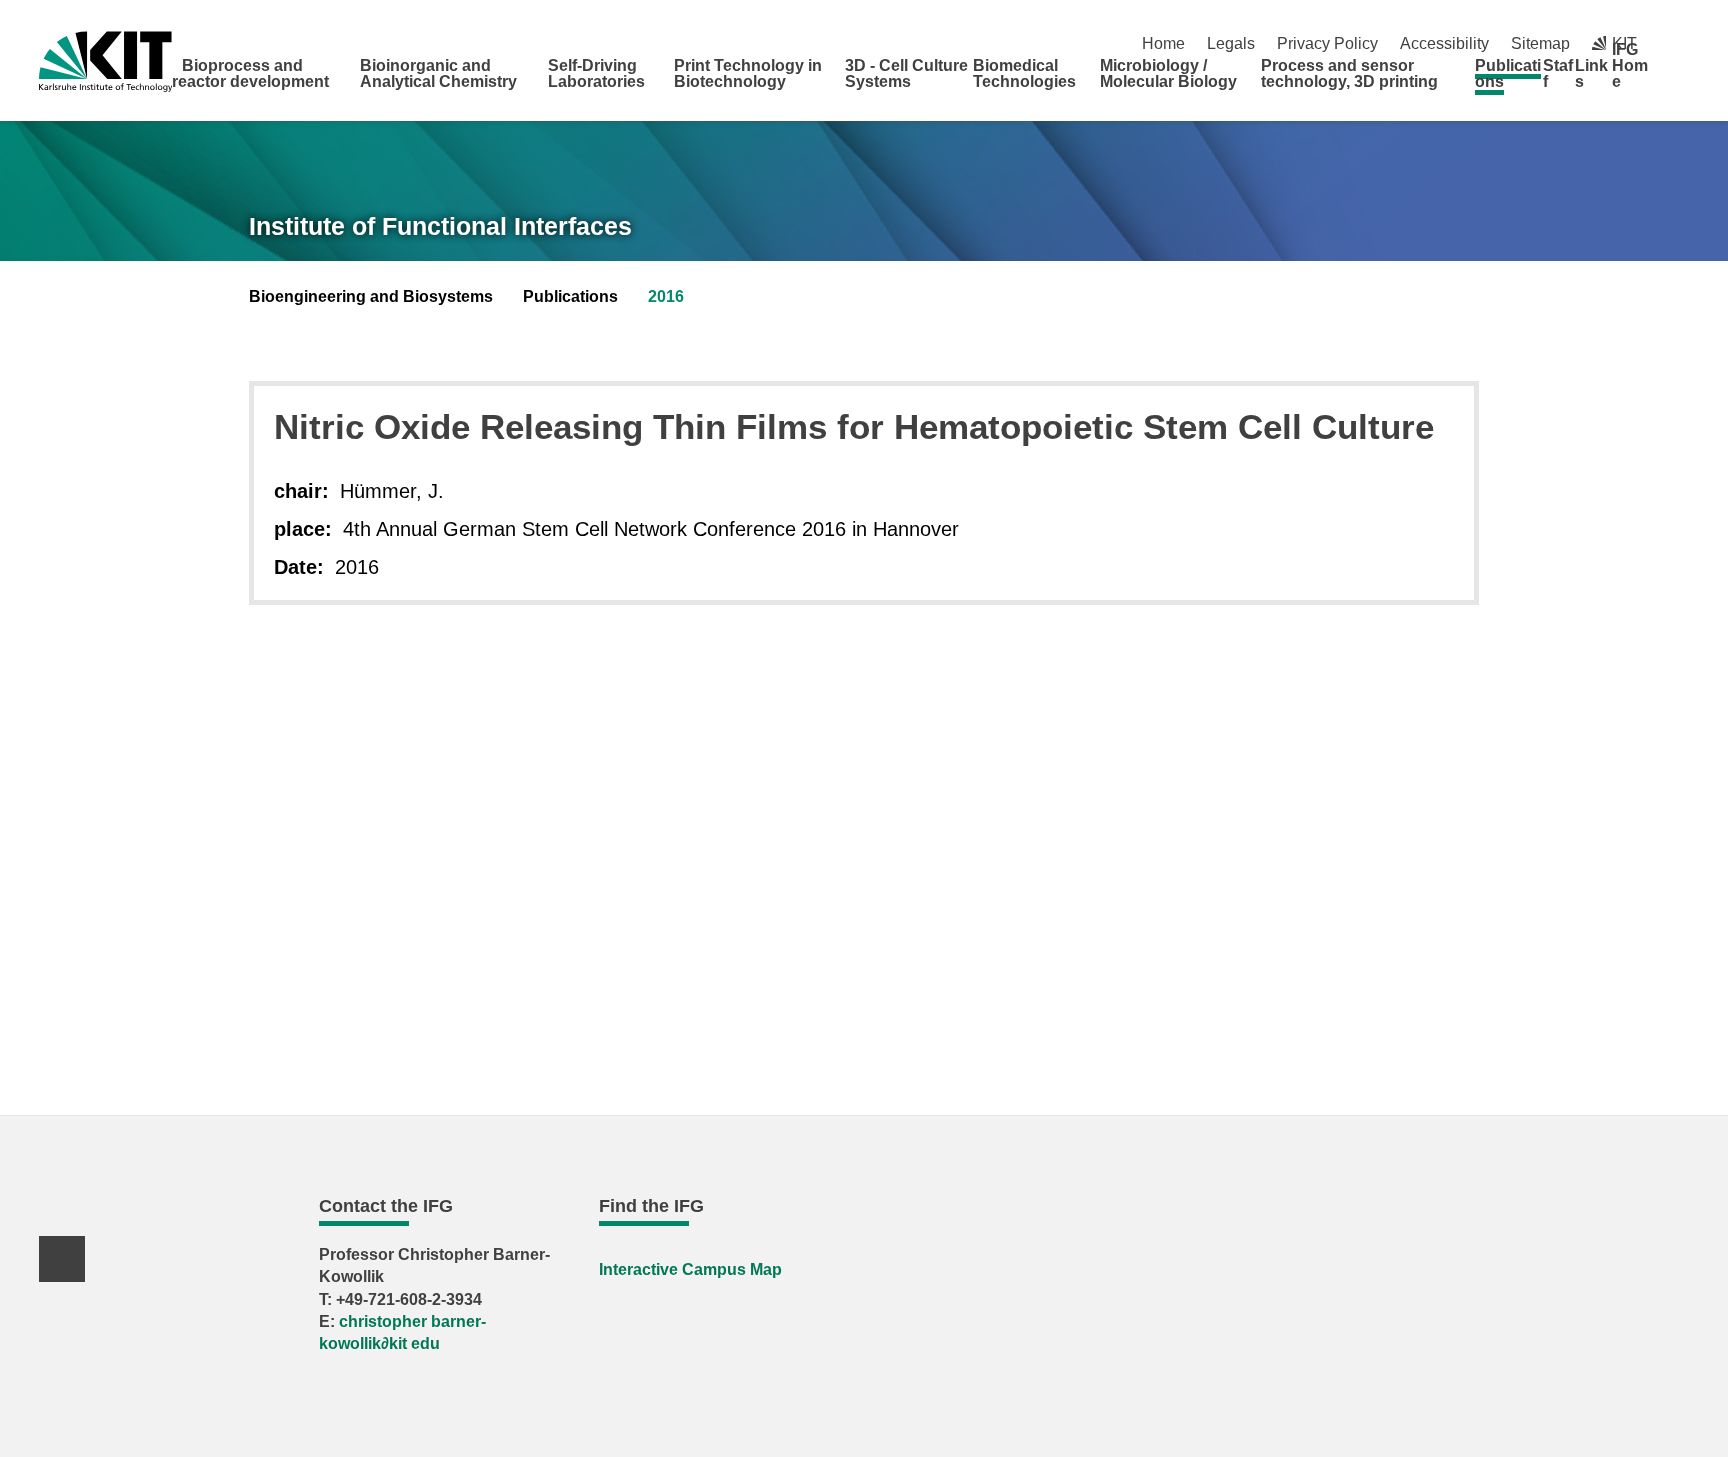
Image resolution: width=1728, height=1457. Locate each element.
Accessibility (1444, 43)
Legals (1231, 43)
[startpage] (1682, 81)
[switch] (1681, 43)
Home (1163, 43)
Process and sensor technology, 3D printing (1349, 73)
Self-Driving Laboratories (596, 73)
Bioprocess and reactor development (250, 73)
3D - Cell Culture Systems (906, 73)
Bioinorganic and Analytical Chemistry (438, 73)
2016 (666, 296)
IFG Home (1630, 65)
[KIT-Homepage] (105, 61)
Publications (1508, 73)
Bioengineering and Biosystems (371, 296)
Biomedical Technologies (1024, 73)
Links (1591, 73)
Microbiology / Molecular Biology (1168, 73)
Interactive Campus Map (690, 1269)
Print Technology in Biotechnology (748, 73)
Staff (1558, 73)
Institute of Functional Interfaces (440, 226)
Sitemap (1540, 43)
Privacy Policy (1327, 43)
